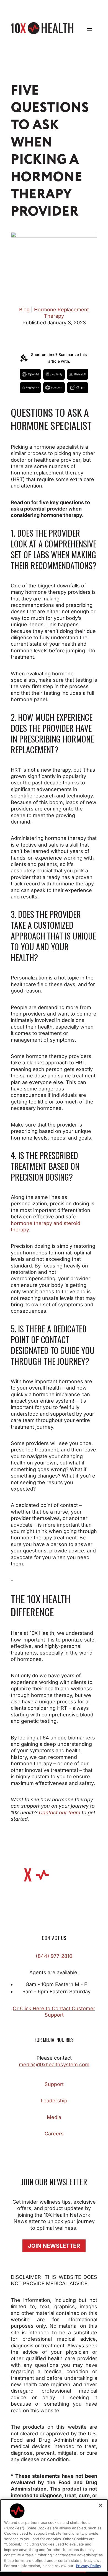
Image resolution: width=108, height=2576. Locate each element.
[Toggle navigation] (89, 28)
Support (54, 2084)
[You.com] (54, 388)
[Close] (101, 2505)
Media (54, 2117)
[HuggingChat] (30, 388)
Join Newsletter (54, 2246)
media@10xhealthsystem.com (54, 2064)
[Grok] (78, 388)
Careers (54, 2134)
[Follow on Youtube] (82, 2150)
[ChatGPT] (30, 374)
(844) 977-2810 (54, 1956)
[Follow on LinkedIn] (71, 2150)
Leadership (54, 2101)
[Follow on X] (48, 2150)
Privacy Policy (89, 2566)
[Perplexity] (54, 374)
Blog (24, 310)
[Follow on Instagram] (37, 2150)
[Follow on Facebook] (26, 2150)
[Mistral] (78, 374)
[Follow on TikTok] (60, 2150)
